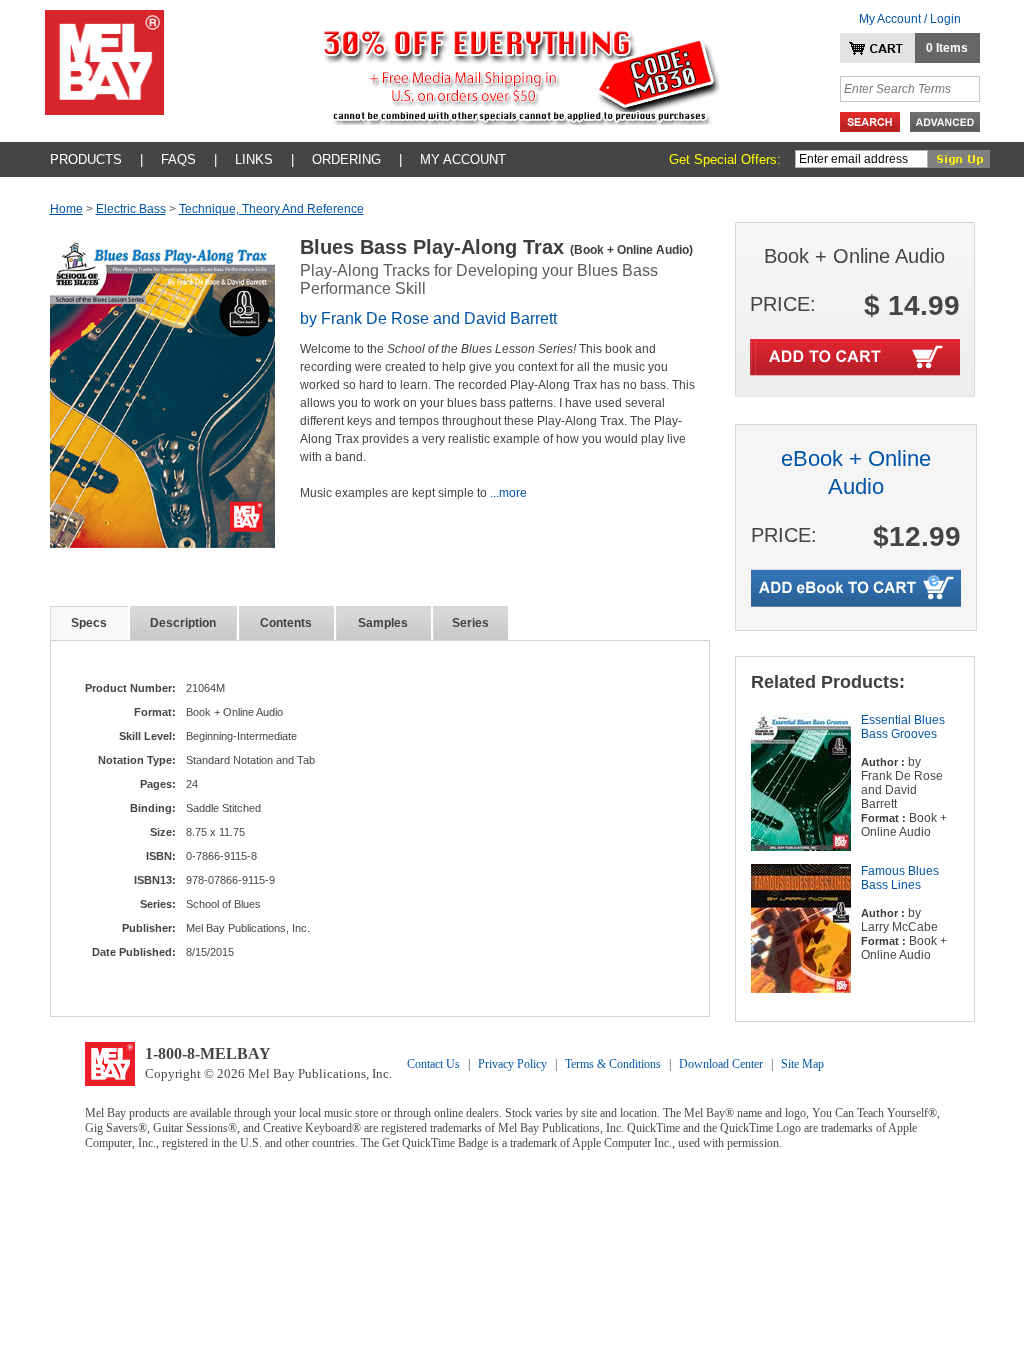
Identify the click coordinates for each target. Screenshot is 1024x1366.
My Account (463, 159)
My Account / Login (910, 19)
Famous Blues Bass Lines (900, 878)
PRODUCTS (86, 159)
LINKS (254, 159)
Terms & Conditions (613, 1064)
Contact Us (433, 1064)
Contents (286, 623)
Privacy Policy (512, 1064)
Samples (383, 623)
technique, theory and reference (271, 209)
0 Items (947, 48)
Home (66, 209)
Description (183, 623)
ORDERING (346, 159)
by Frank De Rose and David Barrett (428, 318)
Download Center (721, 1064)
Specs (89, 623)
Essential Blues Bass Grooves (903, 727)
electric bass (131, 209)
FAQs (178, 159)
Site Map (802, 1064)
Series (470, 623)
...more (508, 493)
